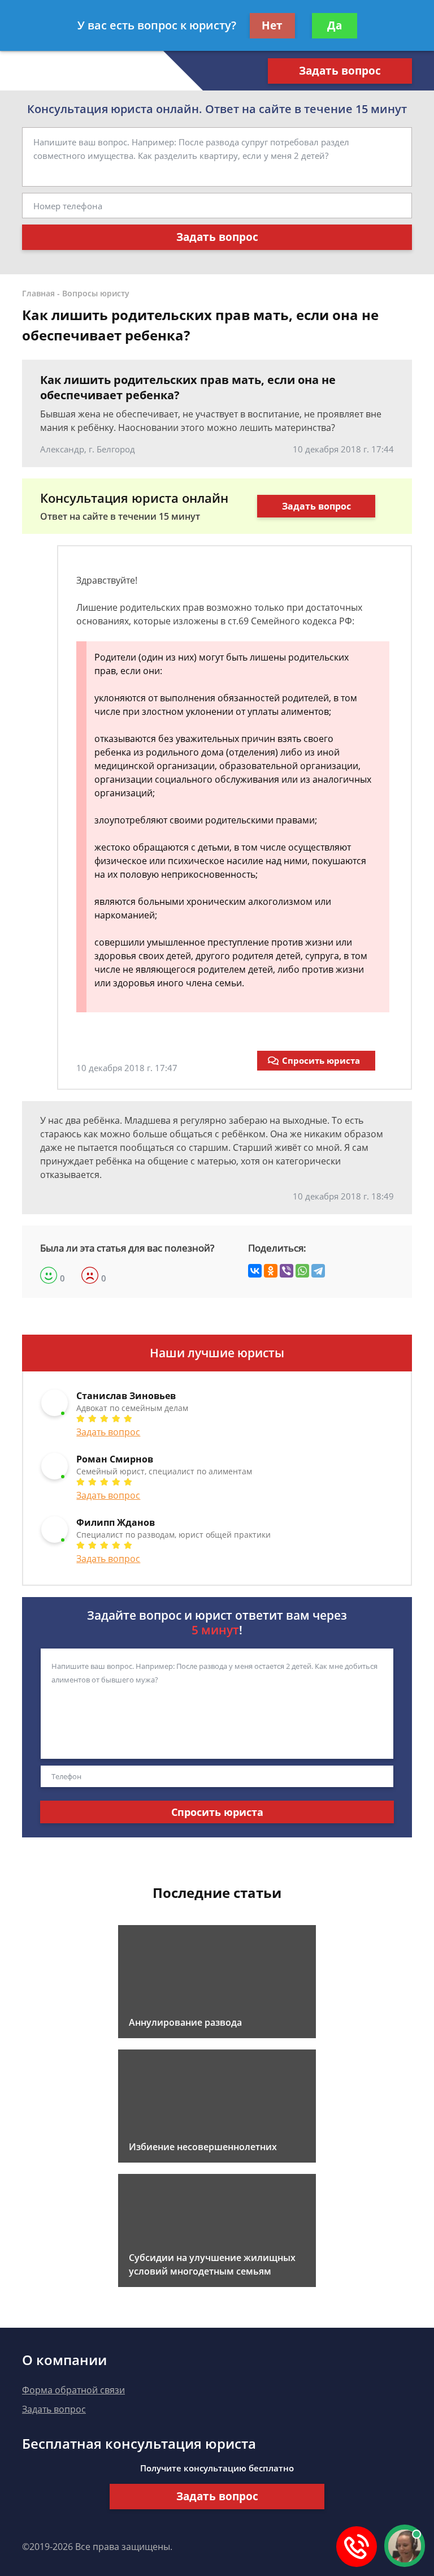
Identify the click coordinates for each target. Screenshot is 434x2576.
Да (335, 25)
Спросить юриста (321, 1060)
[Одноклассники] (271, 1271)
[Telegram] (318, 1271)
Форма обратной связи (73, 2390)
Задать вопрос (340, 71)
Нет (272, 25)
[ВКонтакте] (255, 1271)
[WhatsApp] (302, 1271)
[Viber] (287, 1271)
